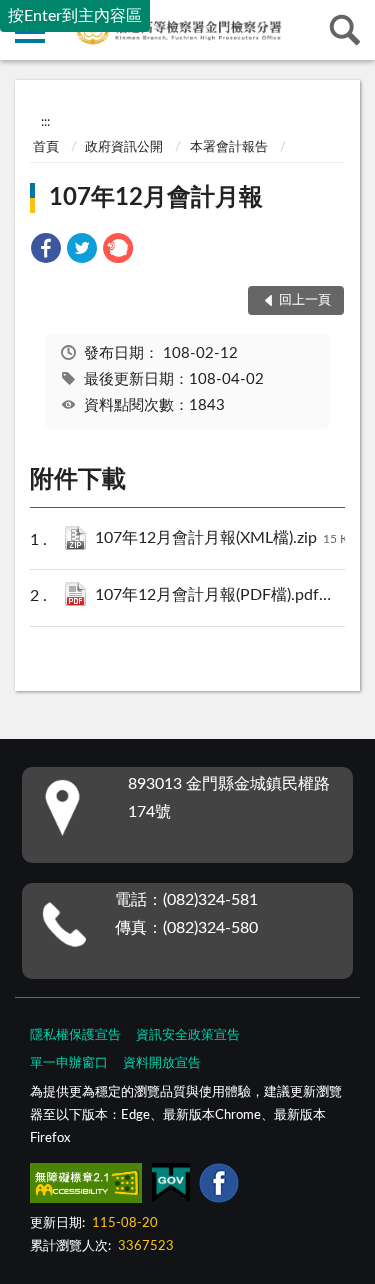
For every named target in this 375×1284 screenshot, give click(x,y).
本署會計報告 (229, 147)
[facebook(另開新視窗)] (219, 1187)
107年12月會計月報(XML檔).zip (225, 538)
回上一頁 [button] (305, 300)
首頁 (46, 147)
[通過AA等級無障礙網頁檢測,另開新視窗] (86, 1187)
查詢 (345, 30)
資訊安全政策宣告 (188, 1035)
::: (45, 122)
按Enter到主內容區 (75, 16)
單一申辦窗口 (69, 1063)
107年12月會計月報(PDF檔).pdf (229, 595)
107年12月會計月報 (156, 198)
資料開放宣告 (162, 1063)
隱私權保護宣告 (75, 1035)
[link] (46, 251)
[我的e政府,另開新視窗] (171, 1187)
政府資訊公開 (124, 147)
